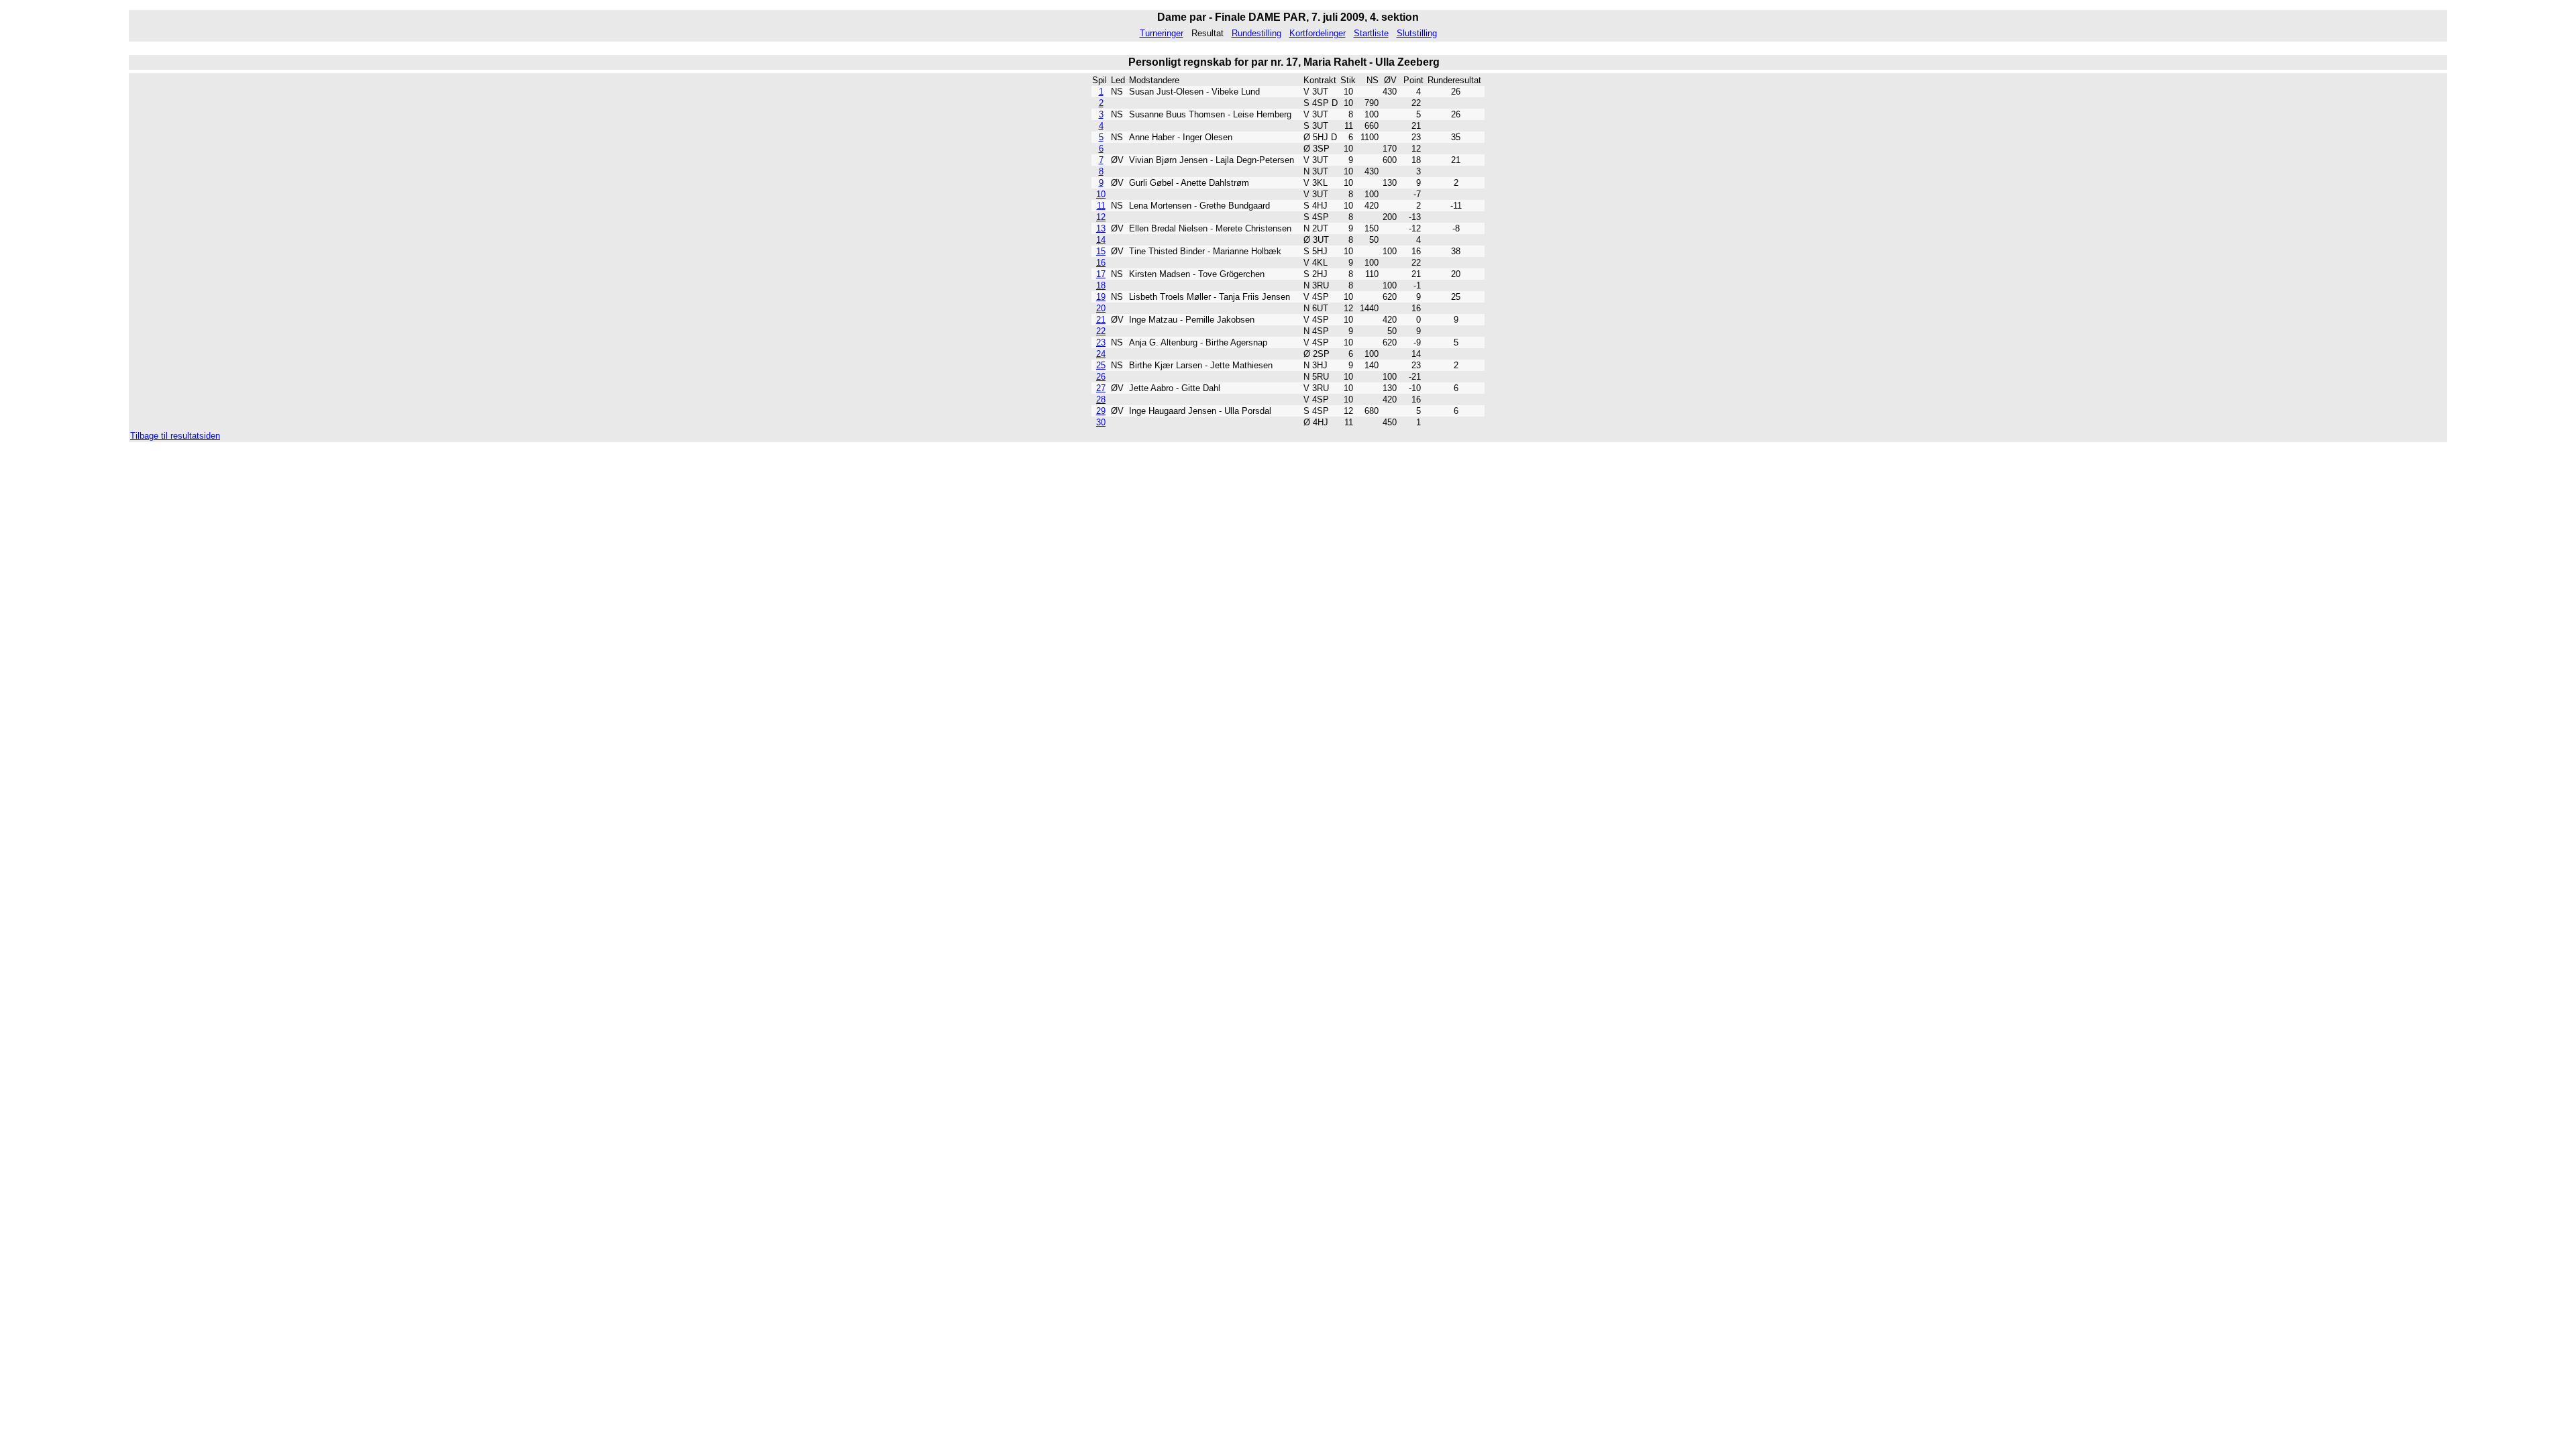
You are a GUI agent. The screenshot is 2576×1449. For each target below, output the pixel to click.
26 (1101, 377)
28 (1101, 399)
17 (1101, 274)
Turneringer (1162, 33)
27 (1101, 388)
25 (1101, 365)
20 (1101, 308)
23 (1101, 342)
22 (1101, 331)
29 (1101, 411)
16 (1101, 263)
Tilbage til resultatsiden (175, 436)
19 (1101, 297)
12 (1101, 217)
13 (1101, 228)
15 (1101, 251)
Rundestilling (1256, 33)
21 (1101, 320)
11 (1101, 206)
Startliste (1371, 33)
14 (1101, 240)
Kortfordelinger (1318, 33)
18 (1101, 285)
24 (1101, 354)
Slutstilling (1417, 33)
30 (1101, 422)
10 (1101, 194)
